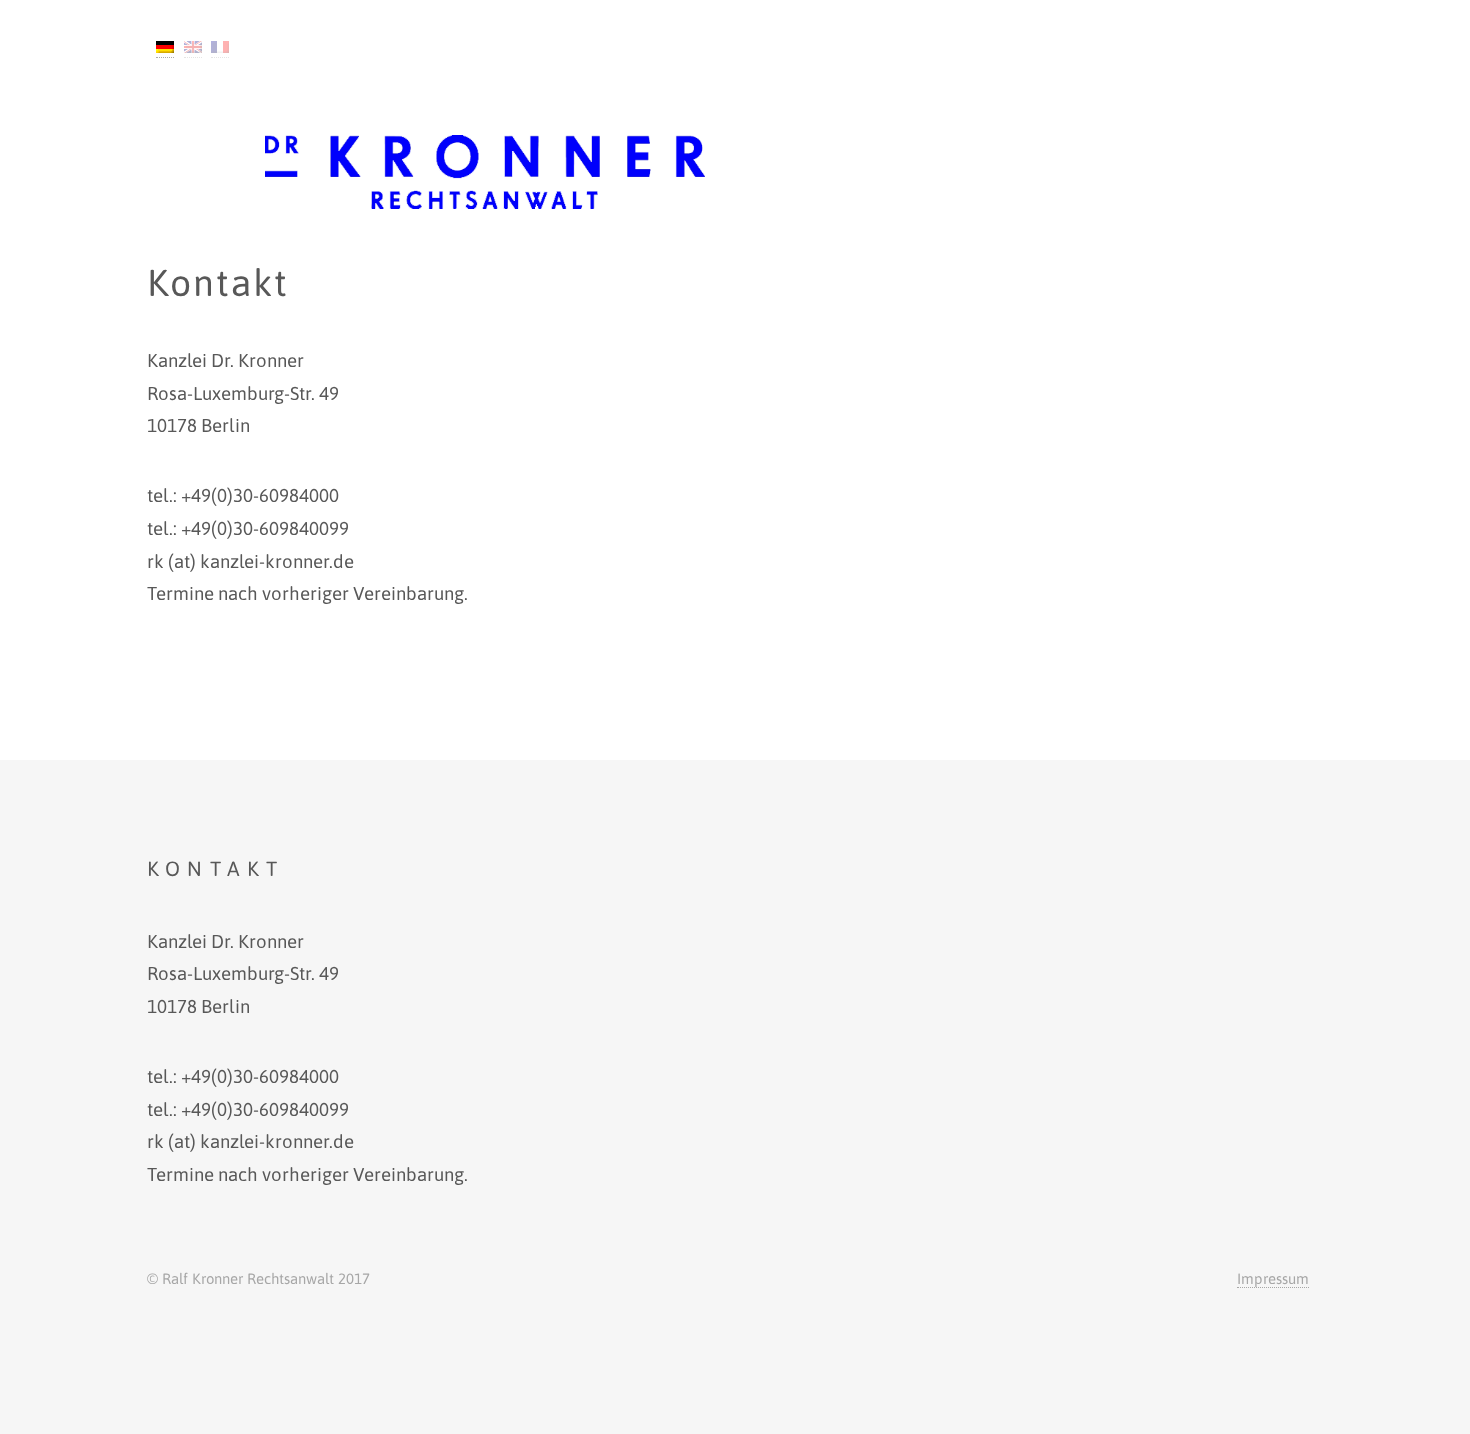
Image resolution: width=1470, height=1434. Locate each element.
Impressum (1273, 1278)
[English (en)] (193, 47)
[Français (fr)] (220, 47)
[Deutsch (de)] (165, 47)
